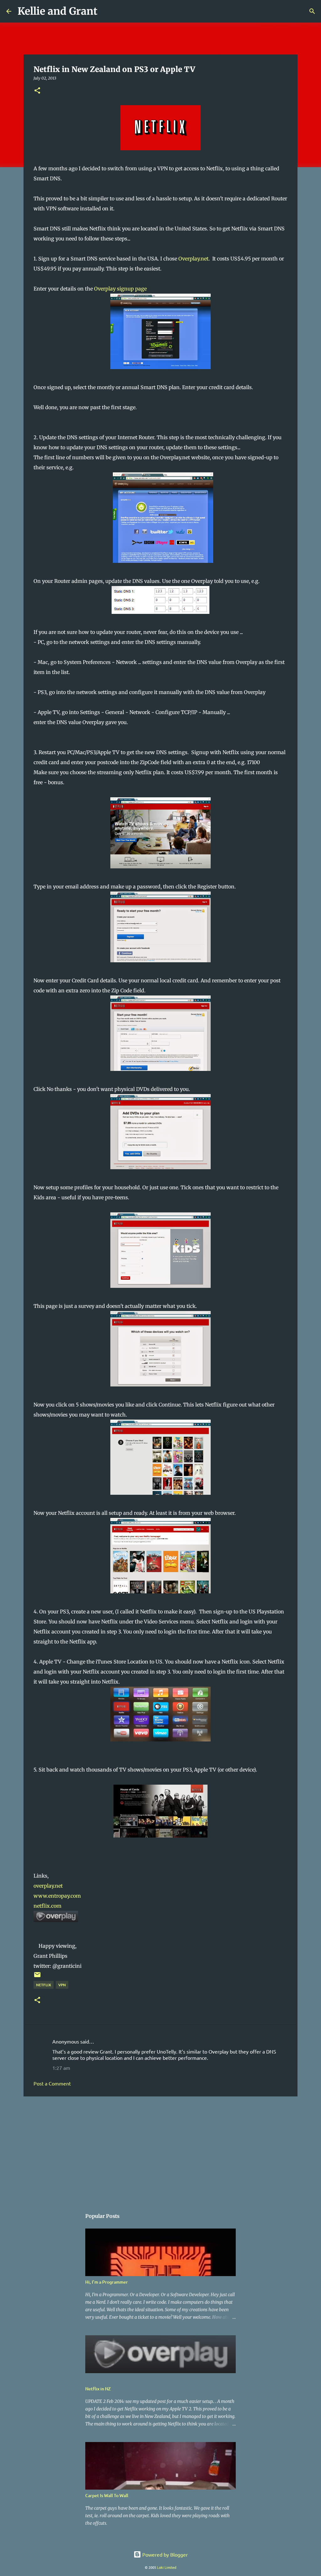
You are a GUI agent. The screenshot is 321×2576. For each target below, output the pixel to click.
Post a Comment (52, 2083)
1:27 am (61, 2068)
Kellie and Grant (58, 11)
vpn (62, 1985)
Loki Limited (167, 2567)
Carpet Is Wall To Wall (107, 2495)
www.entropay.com (57, 1896)
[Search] (106, 11)
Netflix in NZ (98, 2389)
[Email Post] (37, 1977)
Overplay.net (193, 259)
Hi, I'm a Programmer (107, 2282)
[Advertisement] (160, 2150)
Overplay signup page (120, 289)
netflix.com (47, 1906)
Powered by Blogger (164, 2554)
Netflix (44, 1985)
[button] (37, 91)
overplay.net (48, 1886)
